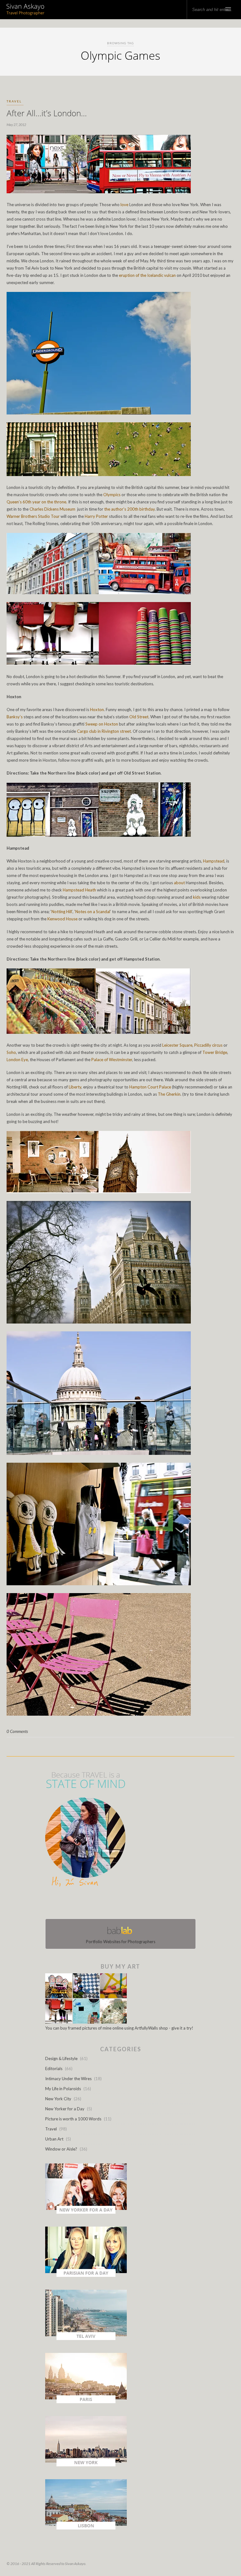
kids (197, 897)
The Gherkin (169, 1094)
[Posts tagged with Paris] (86, 2402)
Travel (14, 101)
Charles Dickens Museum (52, 509)
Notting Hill (62, 912)
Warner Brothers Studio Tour (33, 516)
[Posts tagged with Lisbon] (86, 2528)
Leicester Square (177, 1045)
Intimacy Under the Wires (68, 2079)
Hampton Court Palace (150, 1087)
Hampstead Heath (79, 890)
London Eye (17, 1060)
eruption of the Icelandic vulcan (147, 275)
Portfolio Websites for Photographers (121, 1942)
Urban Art (54, 2139)
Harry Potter (96, 516)
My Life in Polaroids (63, 2089)
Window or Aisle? (61, 2149)
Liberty (75, 1087)
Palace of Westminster (112, 1060)
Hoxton (97, 710)
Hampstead (214, 861)
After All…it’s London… (47, 113)
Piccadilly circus (208, 1045)
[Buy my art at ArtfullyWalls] (86, 2022)
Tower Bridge (215, 1052)
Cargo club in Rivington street (104, 731)
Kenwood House (62, 919)
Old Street (139, 717)
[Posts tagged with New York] (86, 2465)
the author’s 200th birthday (129, 509)
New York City (58, 2099)
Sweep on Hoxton (102, 724)
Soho (11, 1052)
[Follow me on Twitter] (119, 1904)
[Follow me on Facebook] (115, 1904)
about (179, 883)
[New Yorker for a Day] (86, 2212)
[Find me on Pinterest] (126, 1904)
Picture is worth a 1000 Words (73, 2119)
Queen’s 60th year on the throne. (37, 502)
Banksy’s (15, 717)
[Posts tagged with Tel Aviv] (86, 2338)
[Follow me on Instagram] (122, 1904)
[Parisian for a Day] (86, 2275)
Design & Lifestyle (61, 2058)
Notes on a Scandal (93, 912)
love (124, 205)
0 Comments (17, 1731)
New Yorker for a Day (65, 2109)
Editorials (54, 2069)
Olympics (112, 495)
